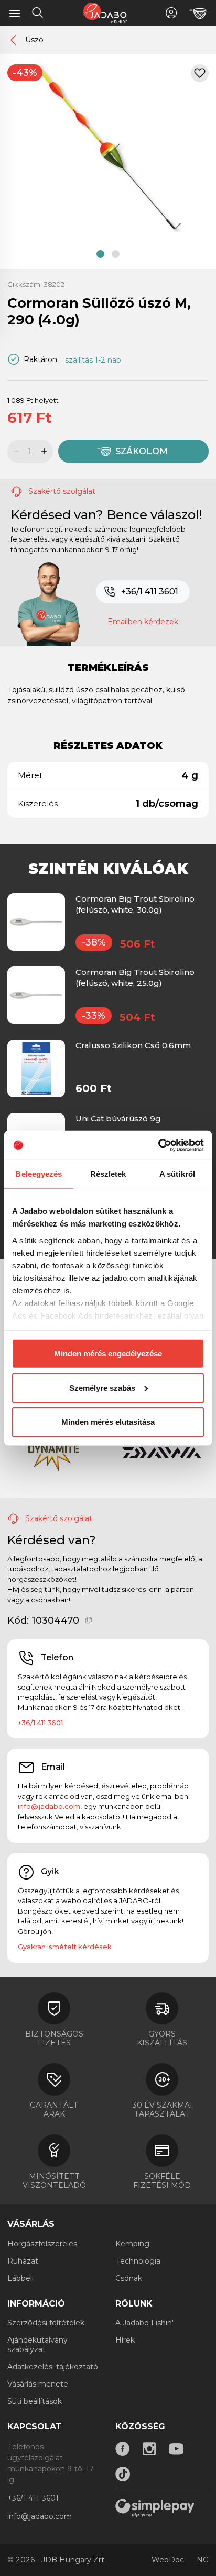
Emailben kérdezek (143, 622)
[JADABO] (105, 13)
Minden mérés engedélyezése (108, 1353)
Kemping (132, 2244)
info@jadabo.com (49, 1806)
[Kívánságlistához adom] (200, 73)
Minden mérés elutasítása (108, 1422)
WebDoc (168, 2560)
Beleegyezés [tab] (39, 1174)
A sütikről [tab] (177, 1174)
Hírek (125, 2340)
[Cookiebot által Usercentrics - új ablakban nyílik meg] (158, 1145)
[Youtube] (176, 2449)
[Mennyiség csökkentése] (15, 451)
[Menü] (15, 13)
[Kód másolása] (89, 1621)
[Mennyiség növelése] (46, 451)
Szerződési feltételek (46, 2323)
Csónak (129, 2278)
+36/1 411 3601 (150, 592)
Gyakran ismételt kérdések (65, 1947)
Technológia (138, 2261)
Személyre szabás (102, 1387)
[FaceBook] (123, 2449)
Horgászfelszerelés (42, 2244)
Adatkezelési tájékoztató (53, 2367)
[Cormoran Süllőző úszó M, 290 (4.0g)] (108, 148)
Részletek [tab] (108, 1174)
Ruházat (23, 2261)
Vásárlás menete (38, 2384)
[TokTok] (123, 2474)
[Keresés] (38, 14)
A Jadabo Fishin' (144, 2323)
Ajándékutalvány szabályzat (37, 2345)
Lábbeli (20, 2278)
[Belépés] (171, 13)
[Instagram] (149, 2449)
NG (203, 2560)
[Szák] (198, 14)
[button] (100, 254)
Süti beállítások (35, 2401)
